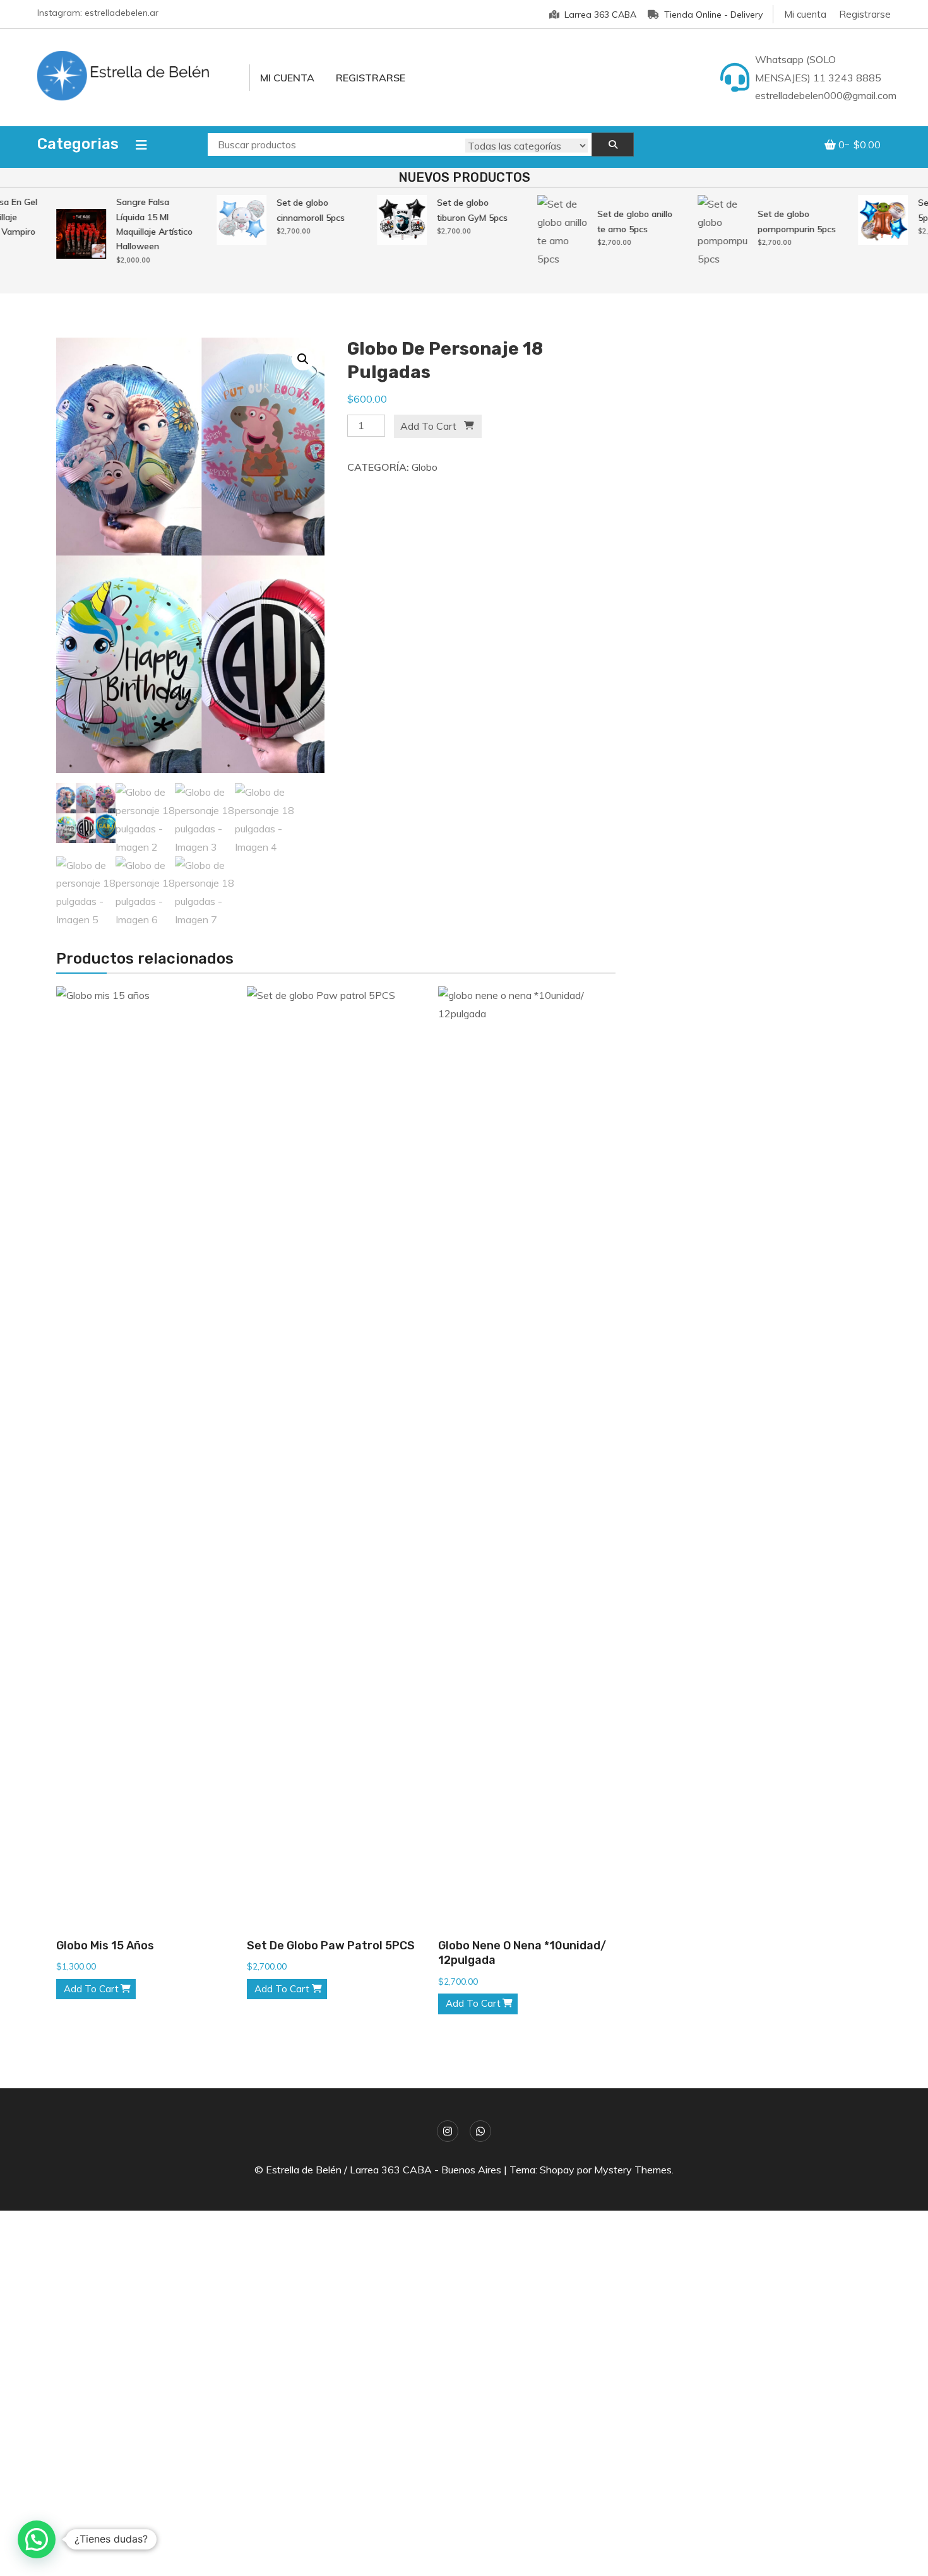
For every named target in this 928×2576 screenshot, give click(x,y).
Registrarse (865, 14)
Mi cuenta (805, 14)
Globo (425, 467)
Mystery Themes (633, 2170)
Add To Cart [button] (91, 1989)
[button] (303, 359)
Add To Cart (428, 426)
